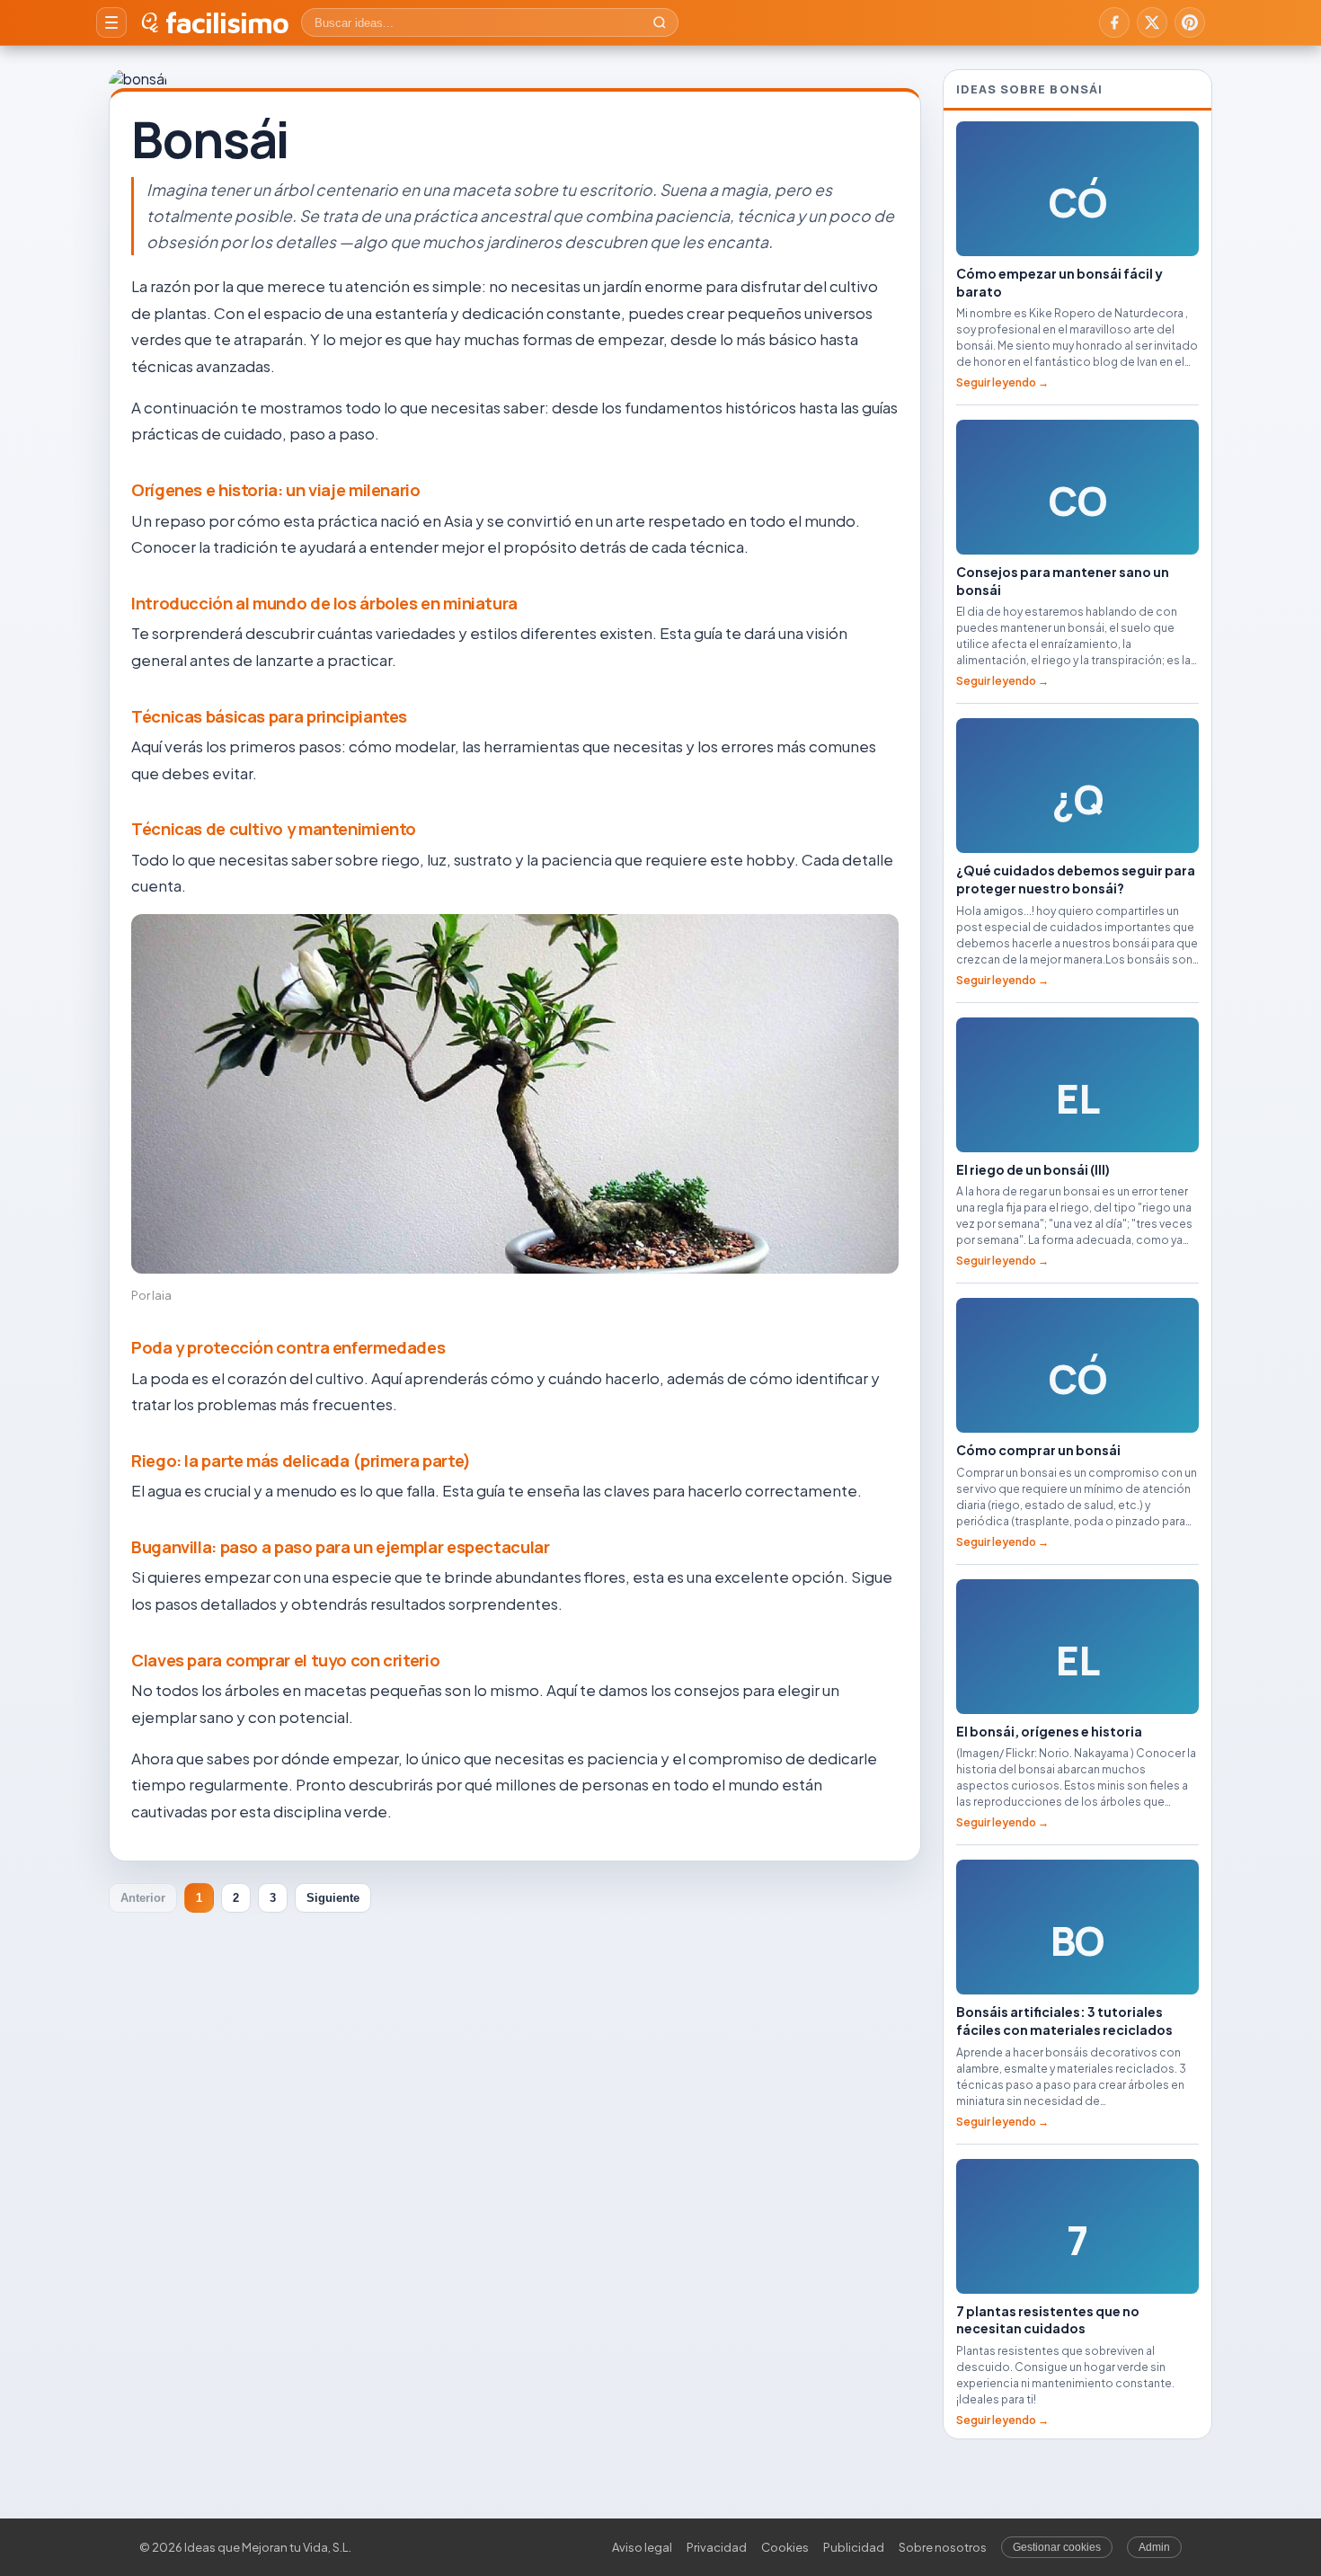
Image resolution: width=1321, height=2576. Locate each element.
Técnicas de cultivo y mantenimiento (274, 829)
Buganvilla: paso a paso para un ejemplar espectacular (341, 1547)
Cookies (785, 2547)
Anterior (143, 1898)
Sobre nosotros (943, 2547)
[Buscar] (660, 22)
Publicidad (854, 2547)
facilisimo (227, 22)
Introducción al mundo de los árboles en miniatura (324, 603)
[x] (1152, 22)
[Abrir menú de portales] (111, 22)
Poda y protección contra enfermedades (288, 1347)
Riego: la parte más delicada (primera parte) (301, 1461)
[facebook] (1114, 22)
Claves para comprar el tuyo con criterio (285, 1660)
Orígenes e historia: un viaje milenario (276, 490)
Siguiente (333, 1898)
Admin (1154, 2547)
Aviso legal (642, 2547)
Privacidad (717, 2547)
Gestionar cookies (1057, 2547)
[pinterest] (1190, 22)
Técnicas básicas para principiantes (269, 716)
